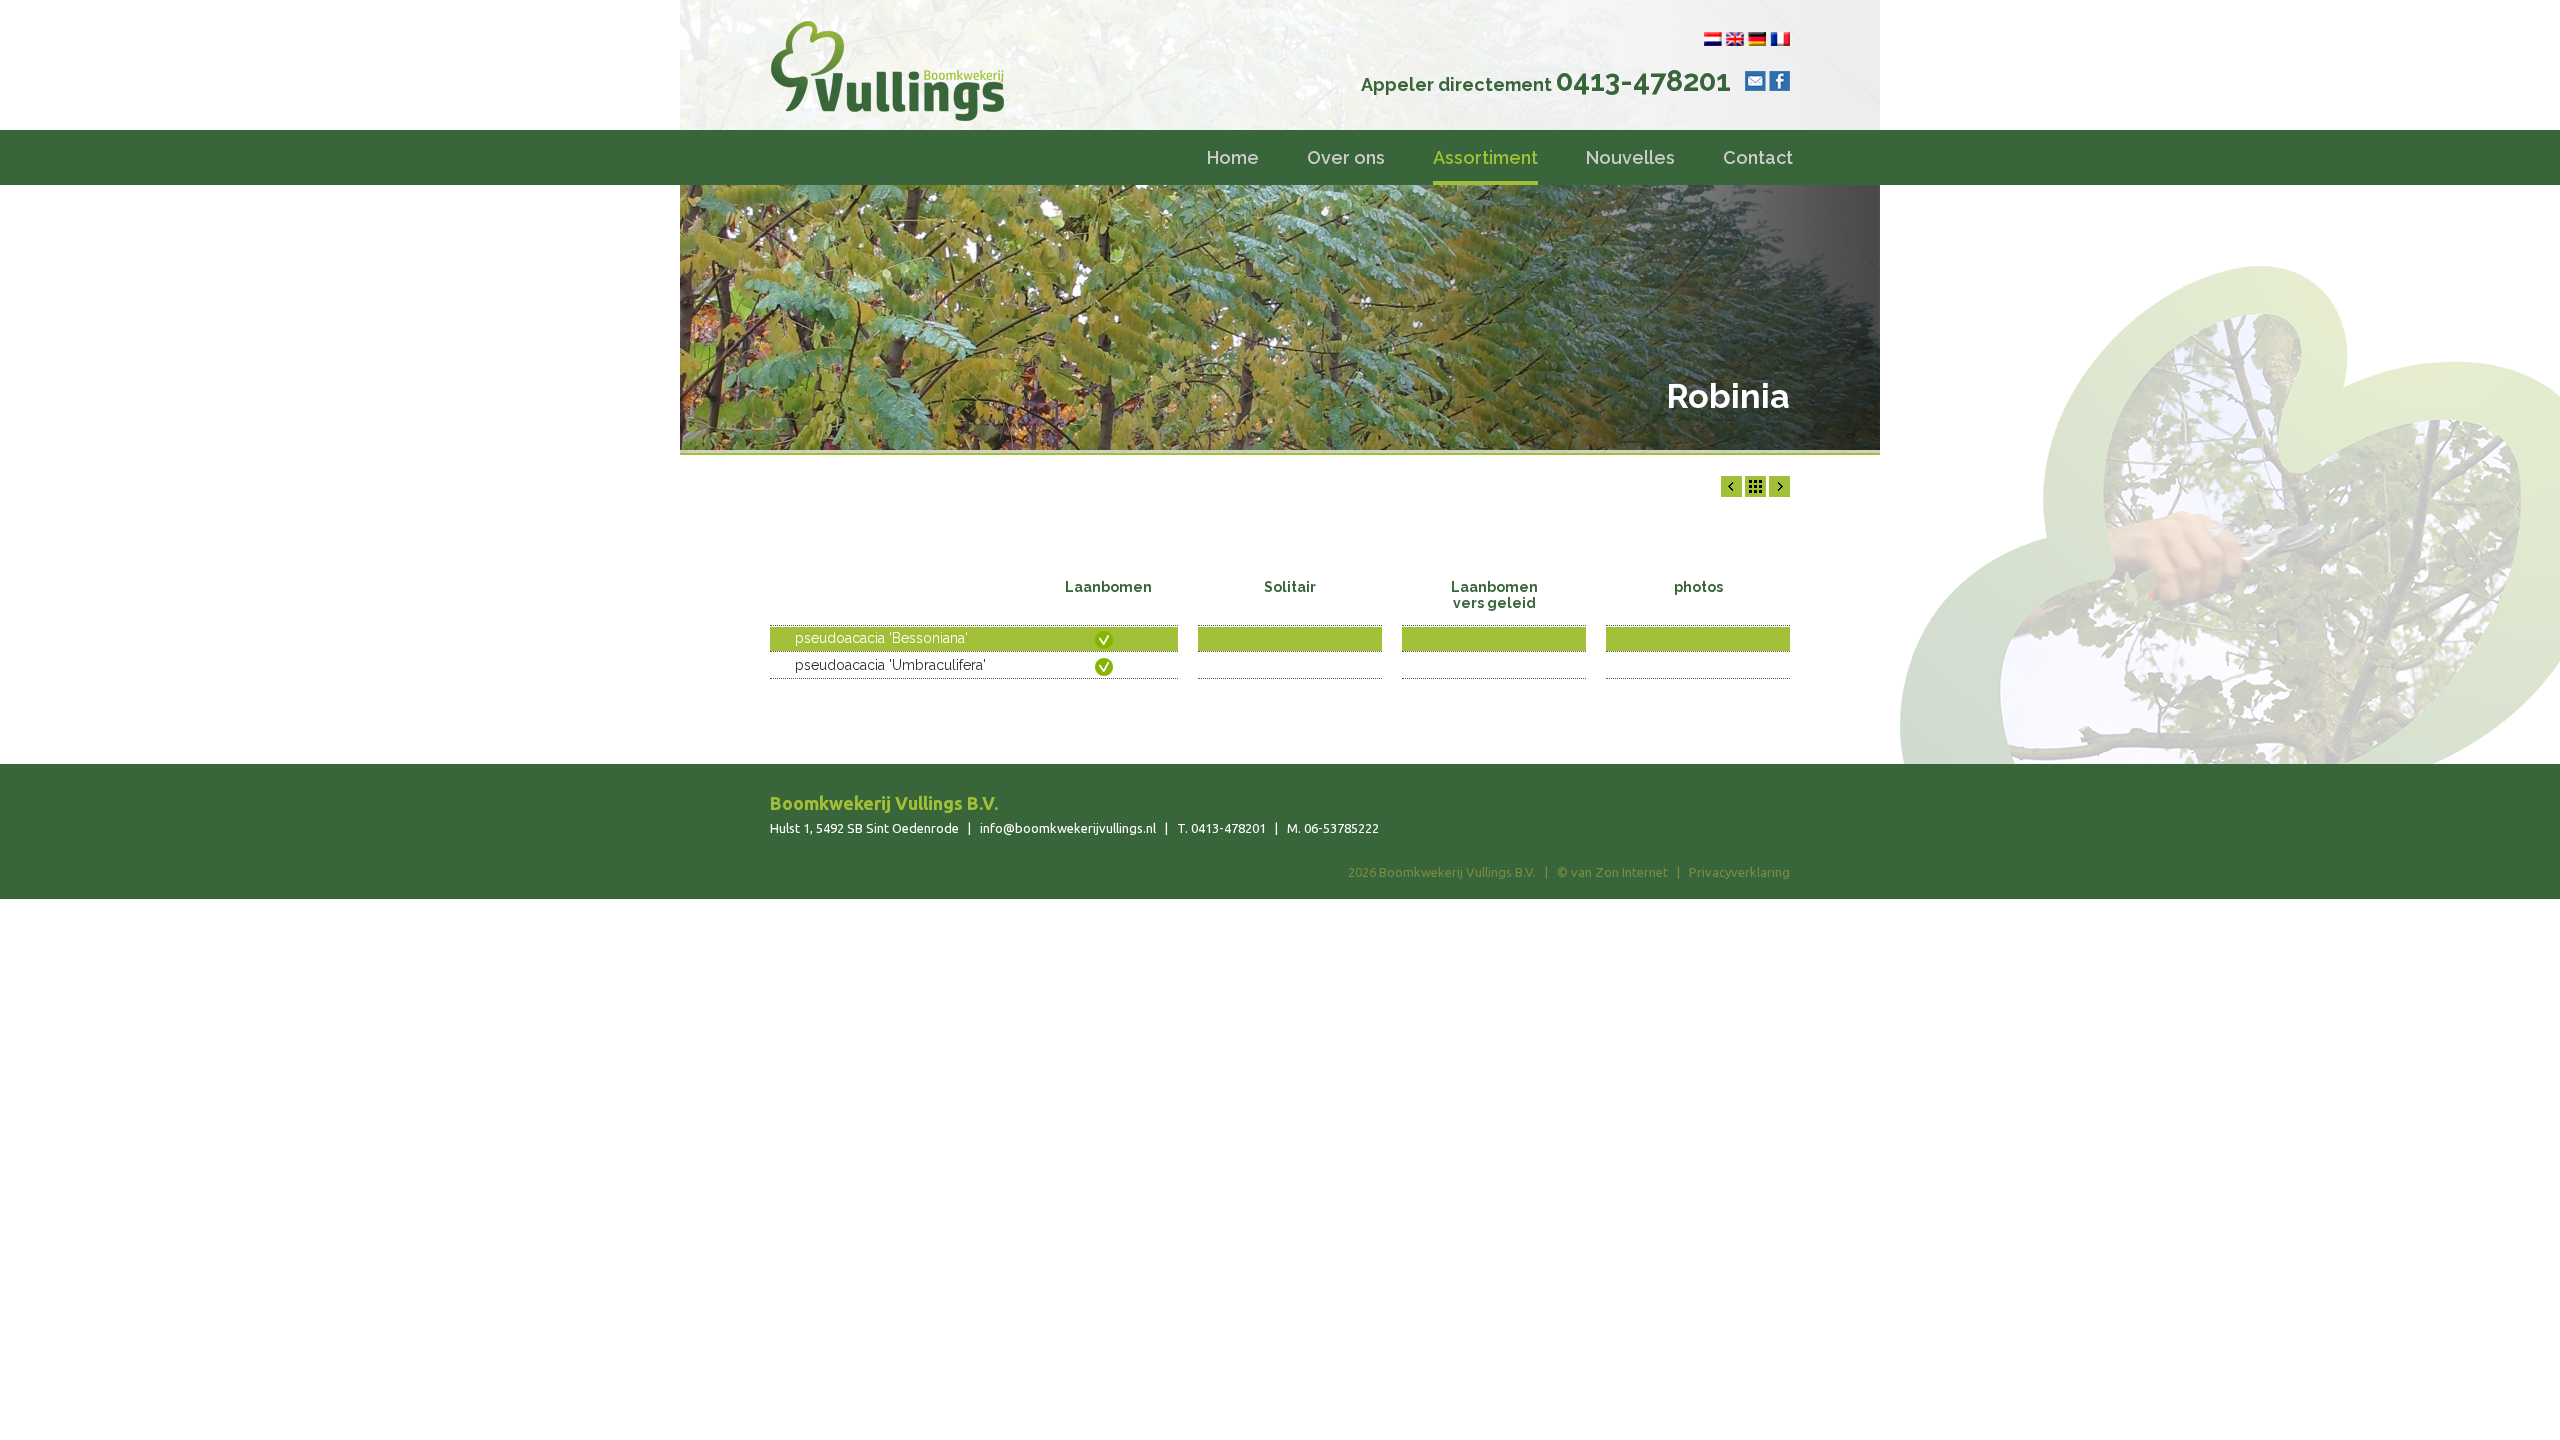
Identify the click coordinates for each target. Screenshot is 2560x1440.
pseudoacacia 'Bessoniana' (881, 638)
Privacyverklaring (1739, 872)
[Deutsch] (1757, 39)
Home (1233, 157)
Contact (1758, 157)
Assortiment (1485, 157)
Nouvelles (1630, 157)
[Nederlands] (1713, 39)
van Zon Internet (1619, 872)
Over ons (1346, 157)
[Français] (1780, 39)
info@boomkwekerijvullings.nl (1068, 828)
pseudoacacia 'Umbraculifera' (890, 665)
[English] (1735, 39)
